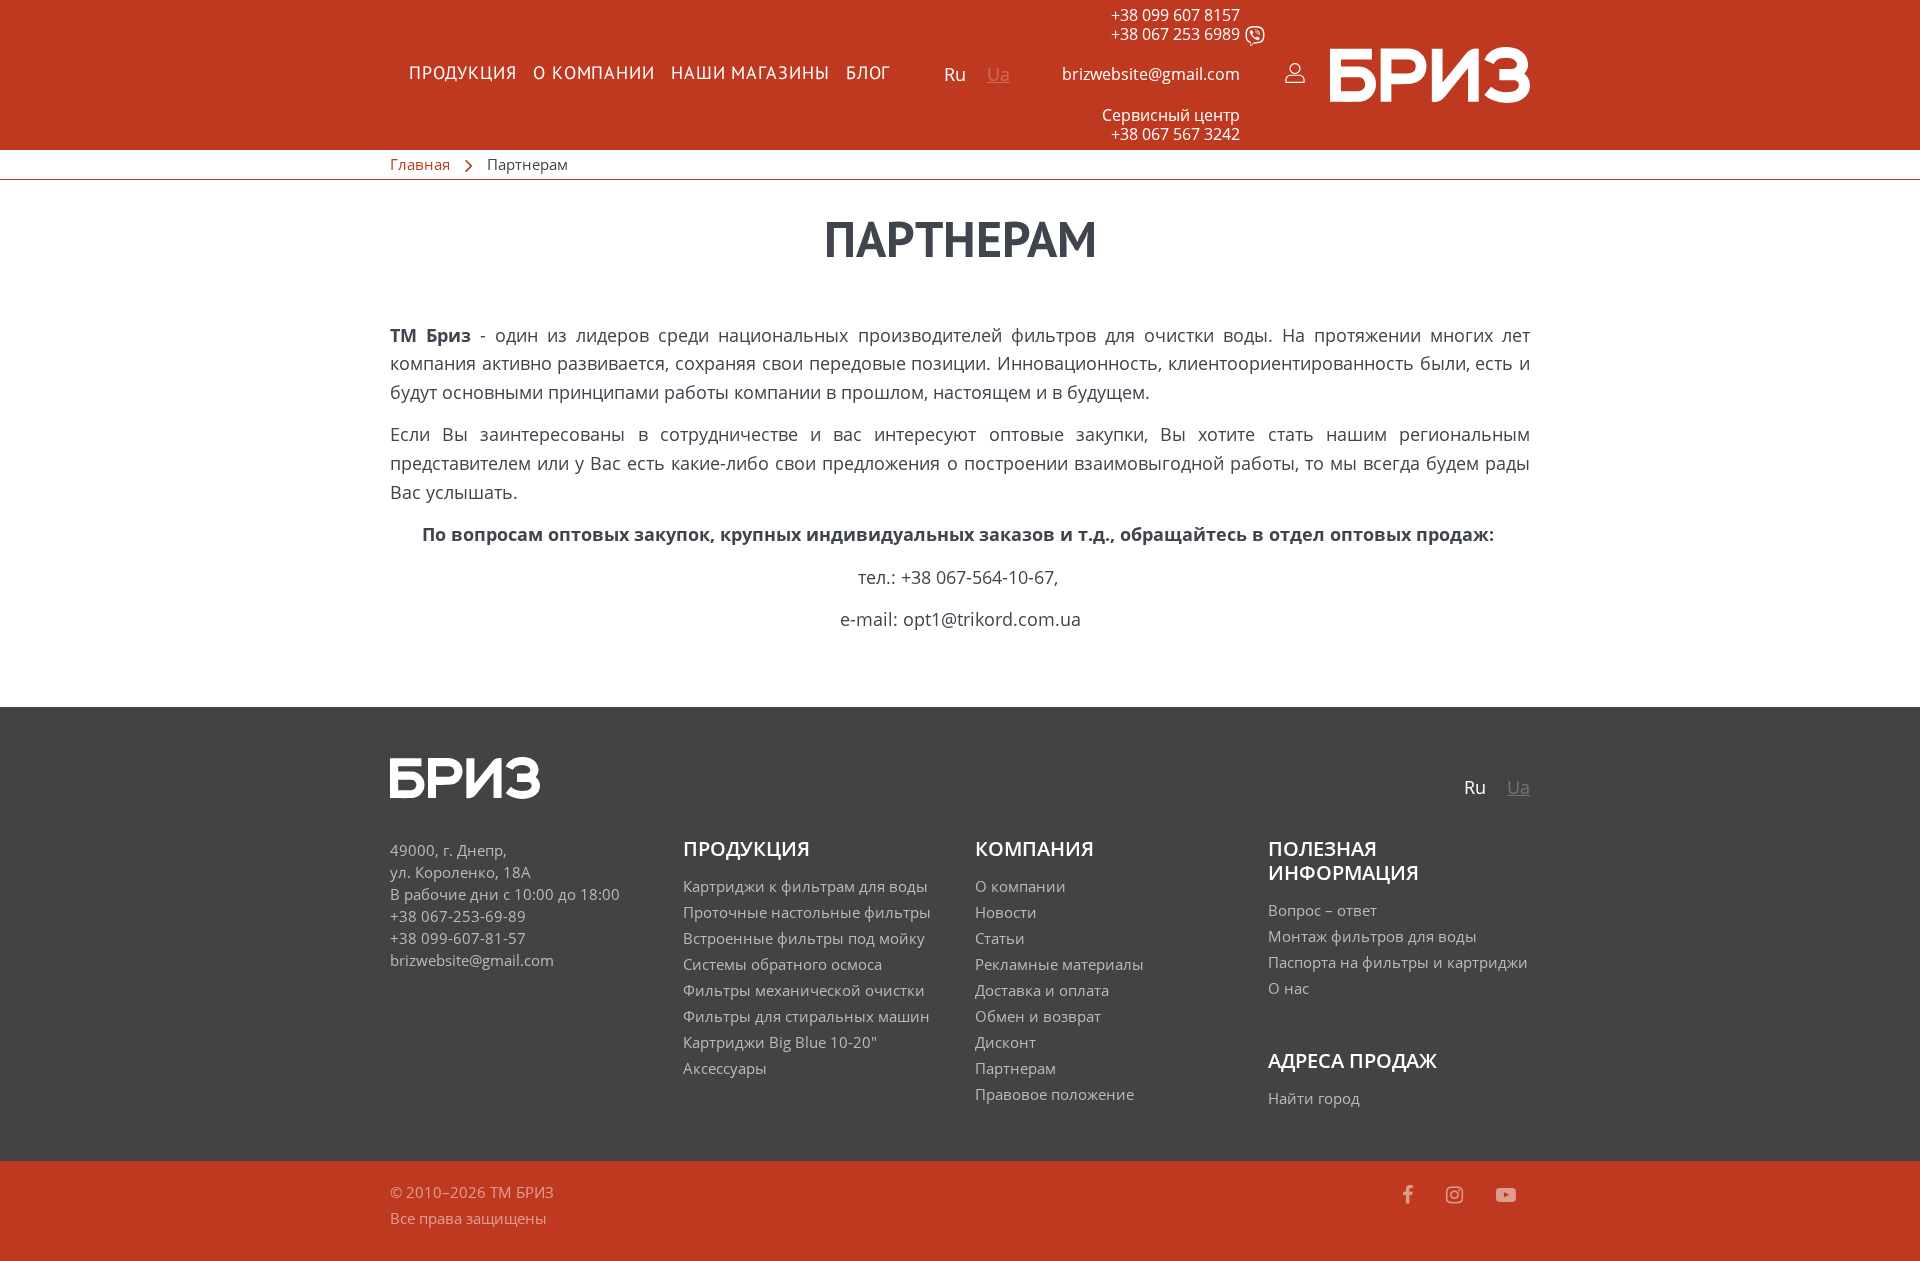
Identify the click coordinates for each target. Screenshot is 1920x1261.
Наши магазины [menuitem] (750, 74)
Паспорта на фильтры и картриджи (1398, 962)
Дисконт (1005, 1042)
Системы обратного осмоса (782, 964)
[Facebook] (1410, 1194)
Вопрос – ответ (1322, 910)
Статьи (1000, 938)
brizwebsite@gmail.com (1151, 74)
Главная (420, 164)
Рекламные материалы (1059, 964)
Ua (998, 74)
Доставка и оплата (1042, 990)
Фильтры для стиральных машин (806, 1016)
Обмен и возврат (1038, 1016)
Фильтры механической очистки (804, 990)
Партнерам (1015, 1068)
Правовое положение (1054, 1094)
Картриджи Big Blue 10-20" (780, 1042)
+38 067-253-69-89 (458, 916)
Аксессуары (725, 1068)
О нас (1288, 988)
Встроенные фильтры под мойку (804, 938)
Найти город (1314, 1098)
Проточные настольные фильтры (807, 912)
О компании (1020, 886)
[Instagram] (1457, 1194)
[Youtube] (1506, 1194)
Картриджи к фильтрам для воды (805, 886)
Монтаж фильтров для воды (1372, 936)
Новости (1006, 912)
